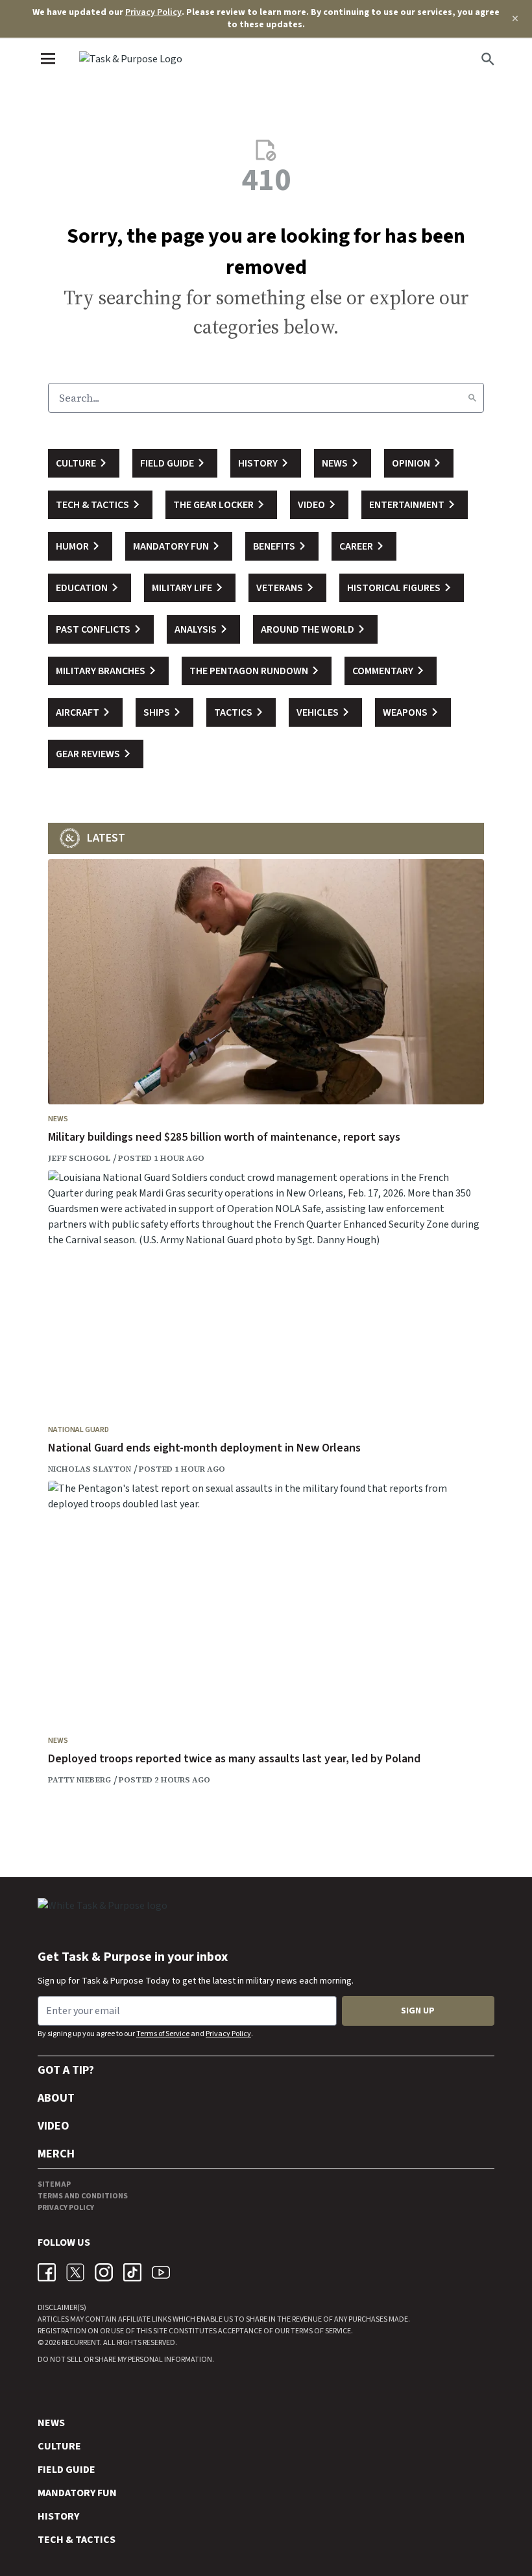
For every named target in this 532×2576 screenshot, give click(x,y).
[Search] (472, 398)
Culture (59, 2446)
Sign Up (418, 2011)
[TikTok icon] (132, 2272)
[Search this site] (488, 59)
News (58, 1119)
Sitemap (54, 2184)
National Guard (79, 1430)
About (56, 2098)
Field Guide (66, 2470)
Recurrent (80, 2343)
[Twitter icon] (75, 2272)
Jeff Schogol (79, 1158)
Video (54, 2126)
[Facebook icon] (47, 2272)
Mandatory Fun (77, 2493)
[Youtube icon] (161, 2272)
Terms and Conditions (83, 2196)
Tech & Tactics (77, 2540)
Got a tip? (66, 2070)
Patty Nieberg (79, 1780)
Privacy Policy (153, 12)
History (58, 2516)
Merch (56, 2154)
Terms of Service (163, 2034)
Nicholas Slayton (90, 1469)
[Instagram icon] (104, 2272)
